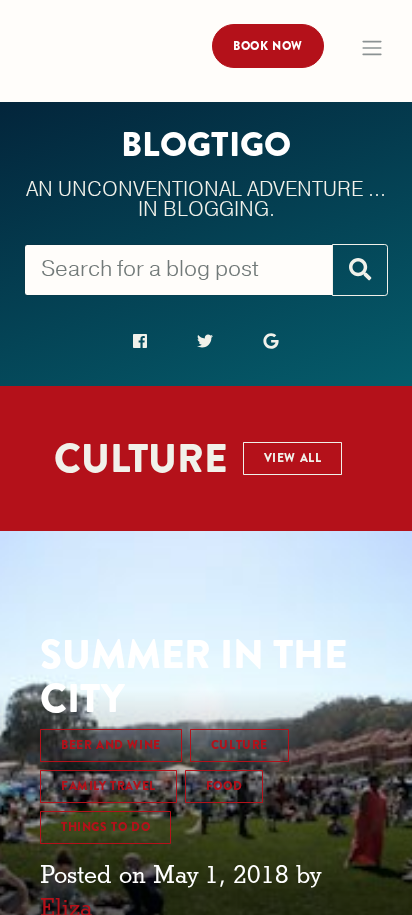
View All (293, 458)
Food (224, 786)
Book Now (268, 46)
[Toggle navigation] (372, 48)
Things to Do (105, 827)
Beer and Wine (111, 745)
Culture (239, 745)
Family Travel (108, 786)
